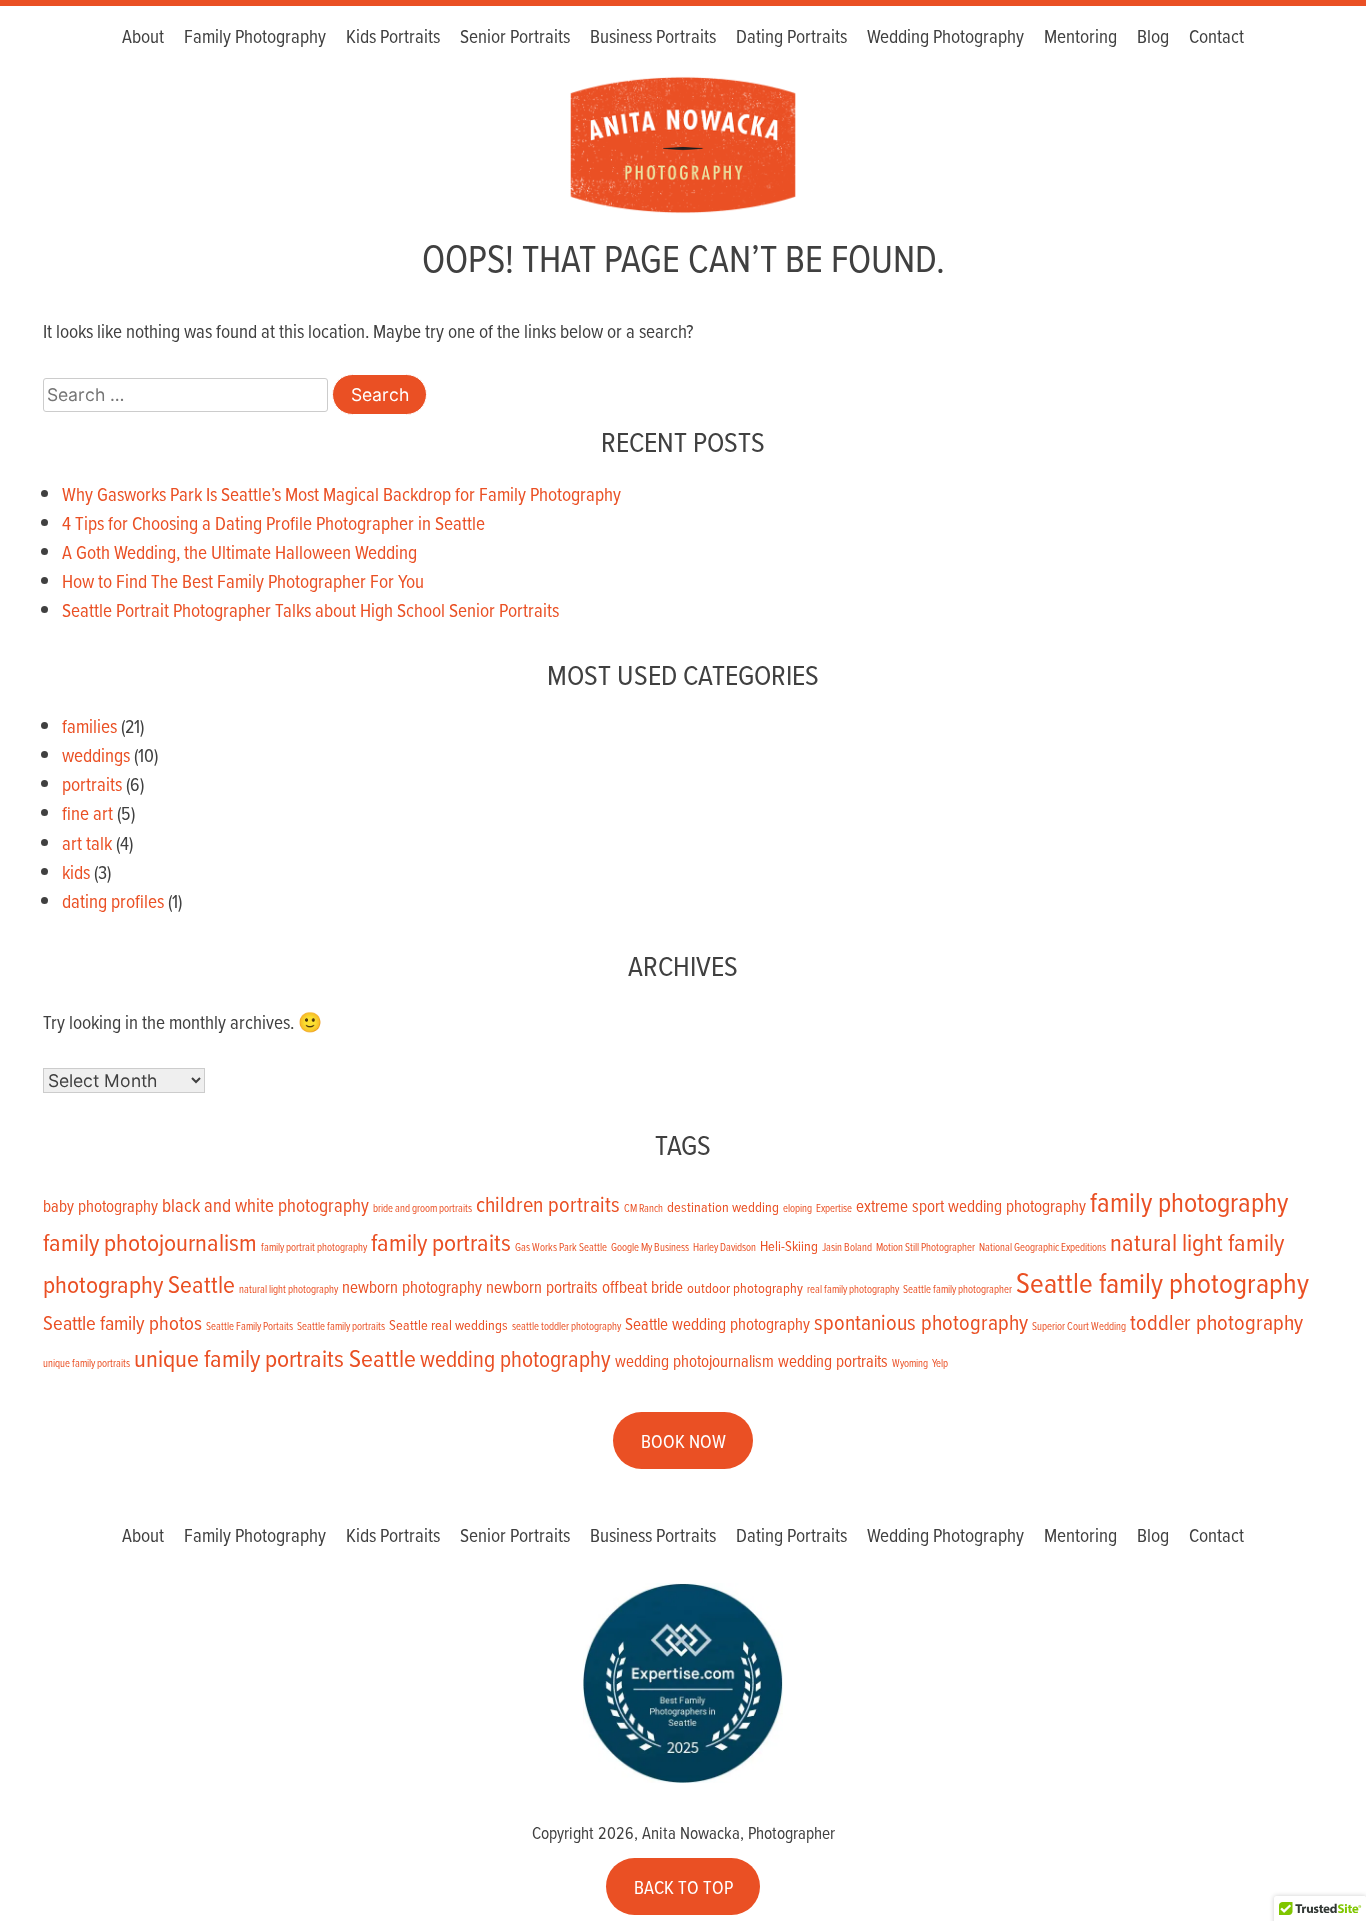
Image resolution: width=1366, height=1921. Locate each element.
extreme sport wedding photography (971, 1205)
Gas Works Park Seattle (561, 1247)
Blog (1153, 35)
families (89, 725)
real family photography (853, 1289)
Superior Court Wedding (1079, 1326)
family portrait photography (314, 1247)
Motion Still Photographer (925, 1247)
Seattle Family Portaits (249, 1326)
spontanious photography (921, 1321)
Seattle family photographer (957, 1289)
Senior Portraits (515, 35)
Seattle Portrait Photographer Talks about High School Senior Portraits (310, 609)
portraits (92, 783)
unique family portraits (86, 1363)
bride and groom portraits (422, 1208)
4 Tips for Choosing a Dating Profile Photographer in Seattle (273, 522)
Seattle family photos (122, 1322)
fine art (87, 812)
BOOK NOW (683, 1440)
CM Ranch (643, 1208)
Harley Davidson (724, 1247)
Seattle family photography (1162, 1282)
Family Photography (255, 35)
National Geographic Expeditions (1042, 1247)
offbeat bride (642, 1286)
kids (76, 871)
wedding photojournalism (694, 1360)
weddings (96, 754)
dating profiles (113, 900)
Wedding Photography (945, 35)
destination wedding (723, 1207)
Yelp (940, 1363)
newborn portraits (542, 1286)
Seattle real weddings (448, 1325)
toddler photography (1216, 1321)
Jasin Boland (847, 1247)
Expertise (834, 1208)
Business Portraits (653, 35)
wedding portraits (833, 1360)
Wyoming (910, 1363)
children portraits (548, 1203)
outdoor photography (745, 1288)
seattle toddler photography (566, 1326)
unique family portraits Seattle (275, 1357)
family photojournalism (150, 1241)
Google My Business (650, 1247)
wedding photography (515, 1358)
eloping (797, 1208)
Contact (1216, 35)
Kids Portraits (393, 35)
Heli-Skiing (789, 1246)
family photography (1189, 1201)
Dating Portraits (791, 35)
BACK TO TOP (683, 1886)
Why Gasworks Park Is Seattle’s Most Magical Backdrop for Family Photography (341, 493)
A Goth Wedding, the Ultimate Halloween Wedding (239, 551)
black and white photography (265, 1205)
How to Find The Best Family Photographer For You (243, 580)
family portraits (441, 1241)
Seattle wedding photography (717, 1323)
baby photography (100, 1205)
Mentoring (1080, 35)
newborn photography (412, 1286)
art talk (87, 842)
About (143, 35)
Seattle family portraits (341, 1326)
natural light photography (288, 1289)
